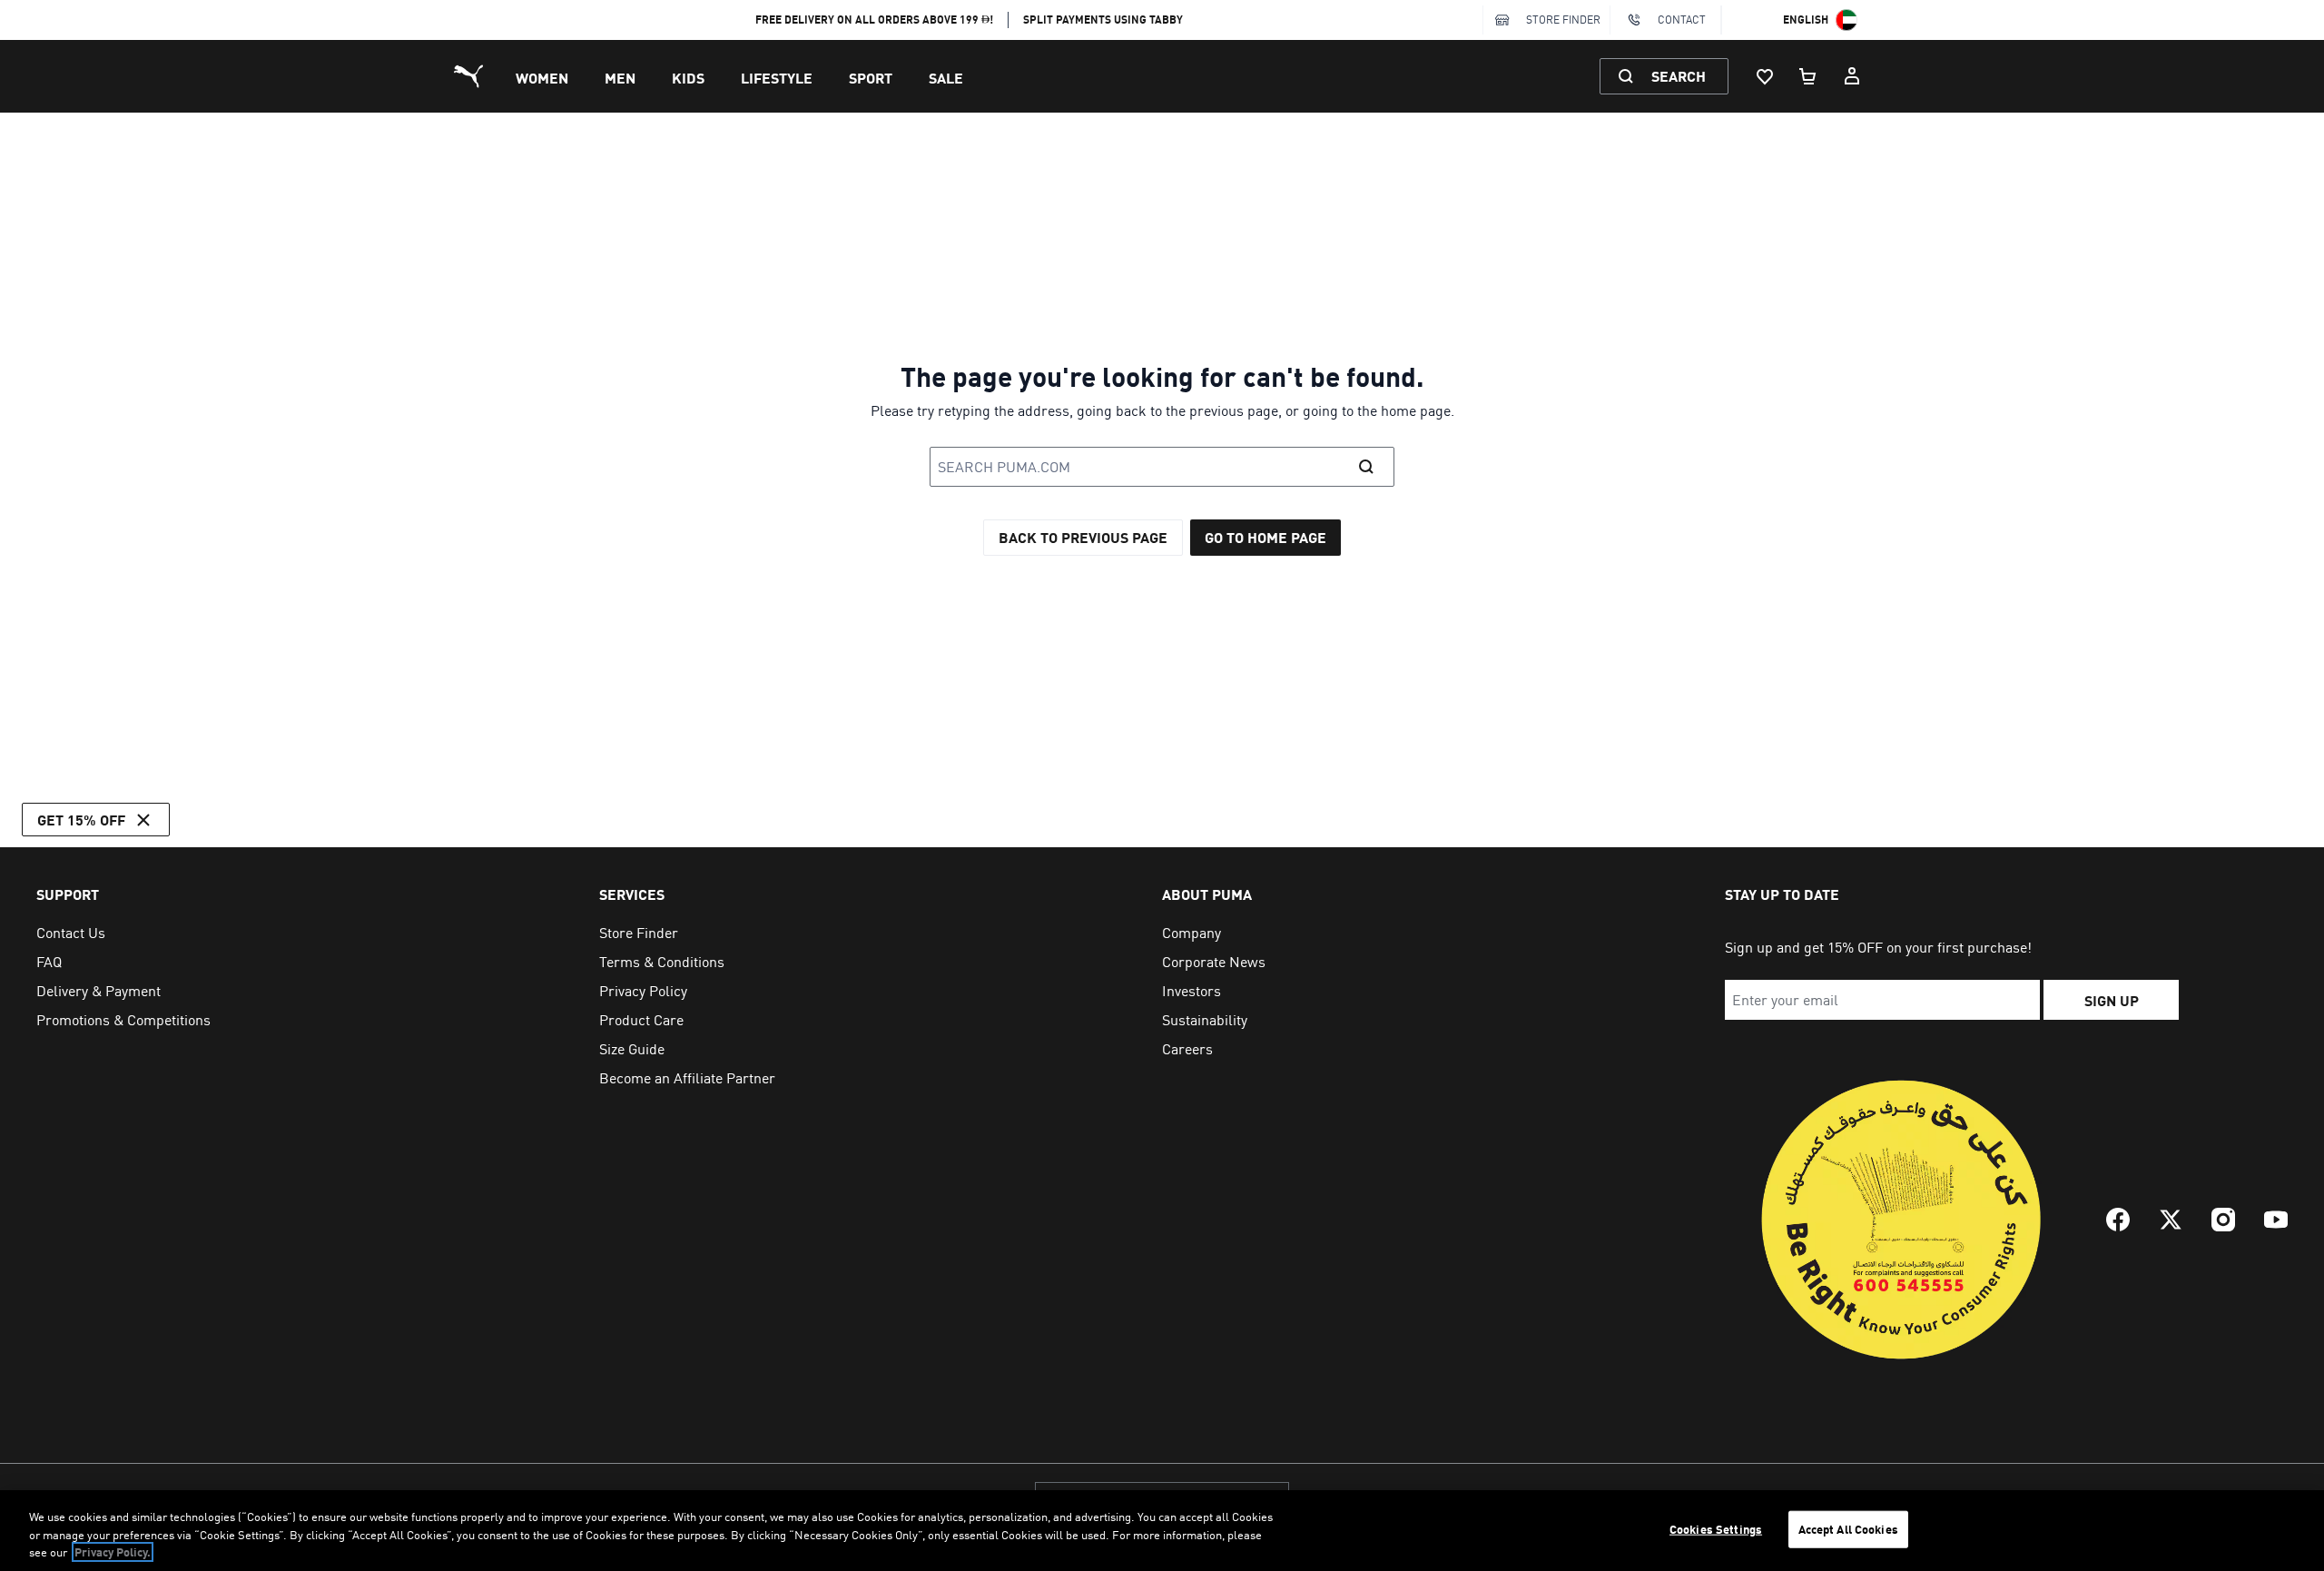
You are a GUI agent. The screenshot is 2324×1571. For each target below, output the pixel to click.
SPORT (871, 78)
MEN (620, 78)
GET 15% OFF (81, 820)
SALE (946, 78)
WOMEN (542, 78)
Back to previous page (1083, 537)
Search (1679, 76)
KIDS (688, 78)
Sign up (2112, 1000)
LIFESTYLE (777, 78)
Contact (1682, 20)
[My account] (1852, 76)
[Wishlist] (1765, 76)
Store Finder (1563, 20)
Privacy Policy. (113, 1552)
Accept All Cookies (1848, 1528)
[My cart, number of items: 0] (1808, 76)
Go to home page (1265, 537)
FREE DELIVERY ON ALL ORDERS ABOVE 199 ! (875, 20)
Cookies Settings (1716, 1528)
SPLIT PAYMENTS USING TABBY (1103, 20)
